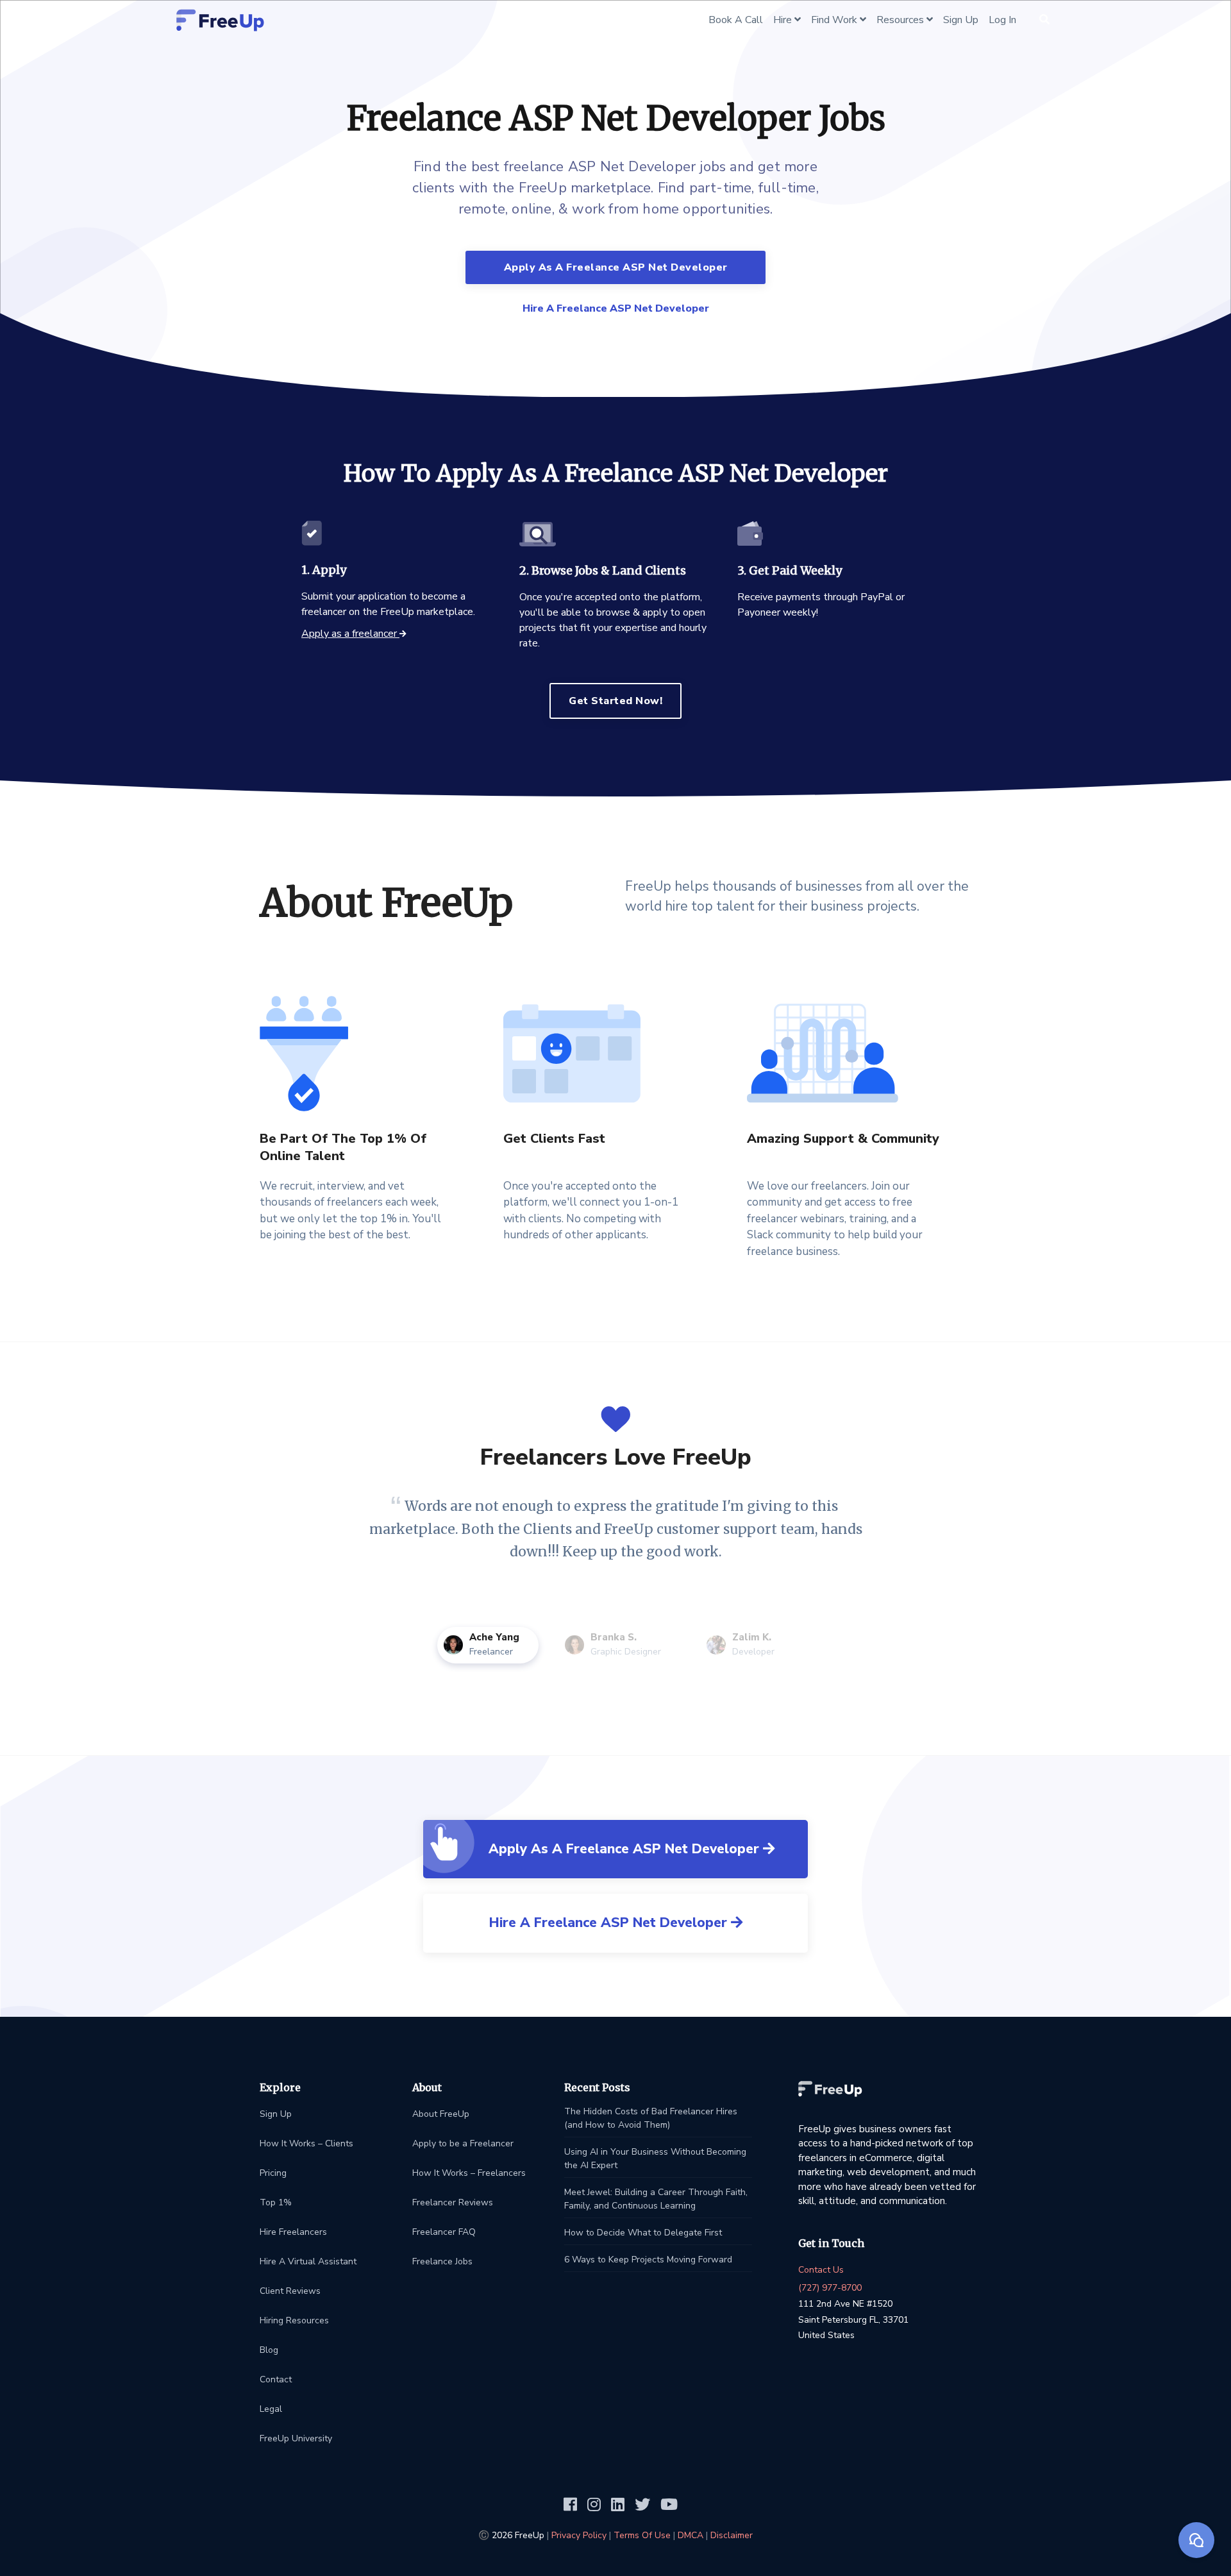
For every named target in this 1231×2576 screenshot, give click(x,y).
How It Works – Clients (306, 2143)
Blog (269, 2350)
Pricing (273, 2173)
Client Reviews (290, 2291)
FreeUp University (296, 2438)
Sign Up (276, 2114)
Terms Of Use (642, 2535)
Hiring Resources (294, 2320)
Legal (271, 2409)
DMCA (691, 2535)
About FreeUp (441, 2114)
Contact (276, 2379)
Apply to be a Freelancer (463, 2143)
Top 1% (276, 2202)
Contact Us (821, 2270)
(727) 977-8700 (830, 2288)
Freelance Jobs (442, 2261)
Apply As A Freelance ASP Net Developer (616, 267)
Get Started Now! (615, 701)
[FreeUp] (220, 20)
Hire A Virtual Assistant (308, 2261)
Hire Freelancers (293, 2232)
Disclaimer (732, 2535)
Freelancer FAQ (444, 2232)
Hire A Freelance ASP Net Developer (616, 308)
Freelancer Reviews (453, 2202)
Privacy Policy (579, 2535)
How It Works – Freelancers (469, 2173)
